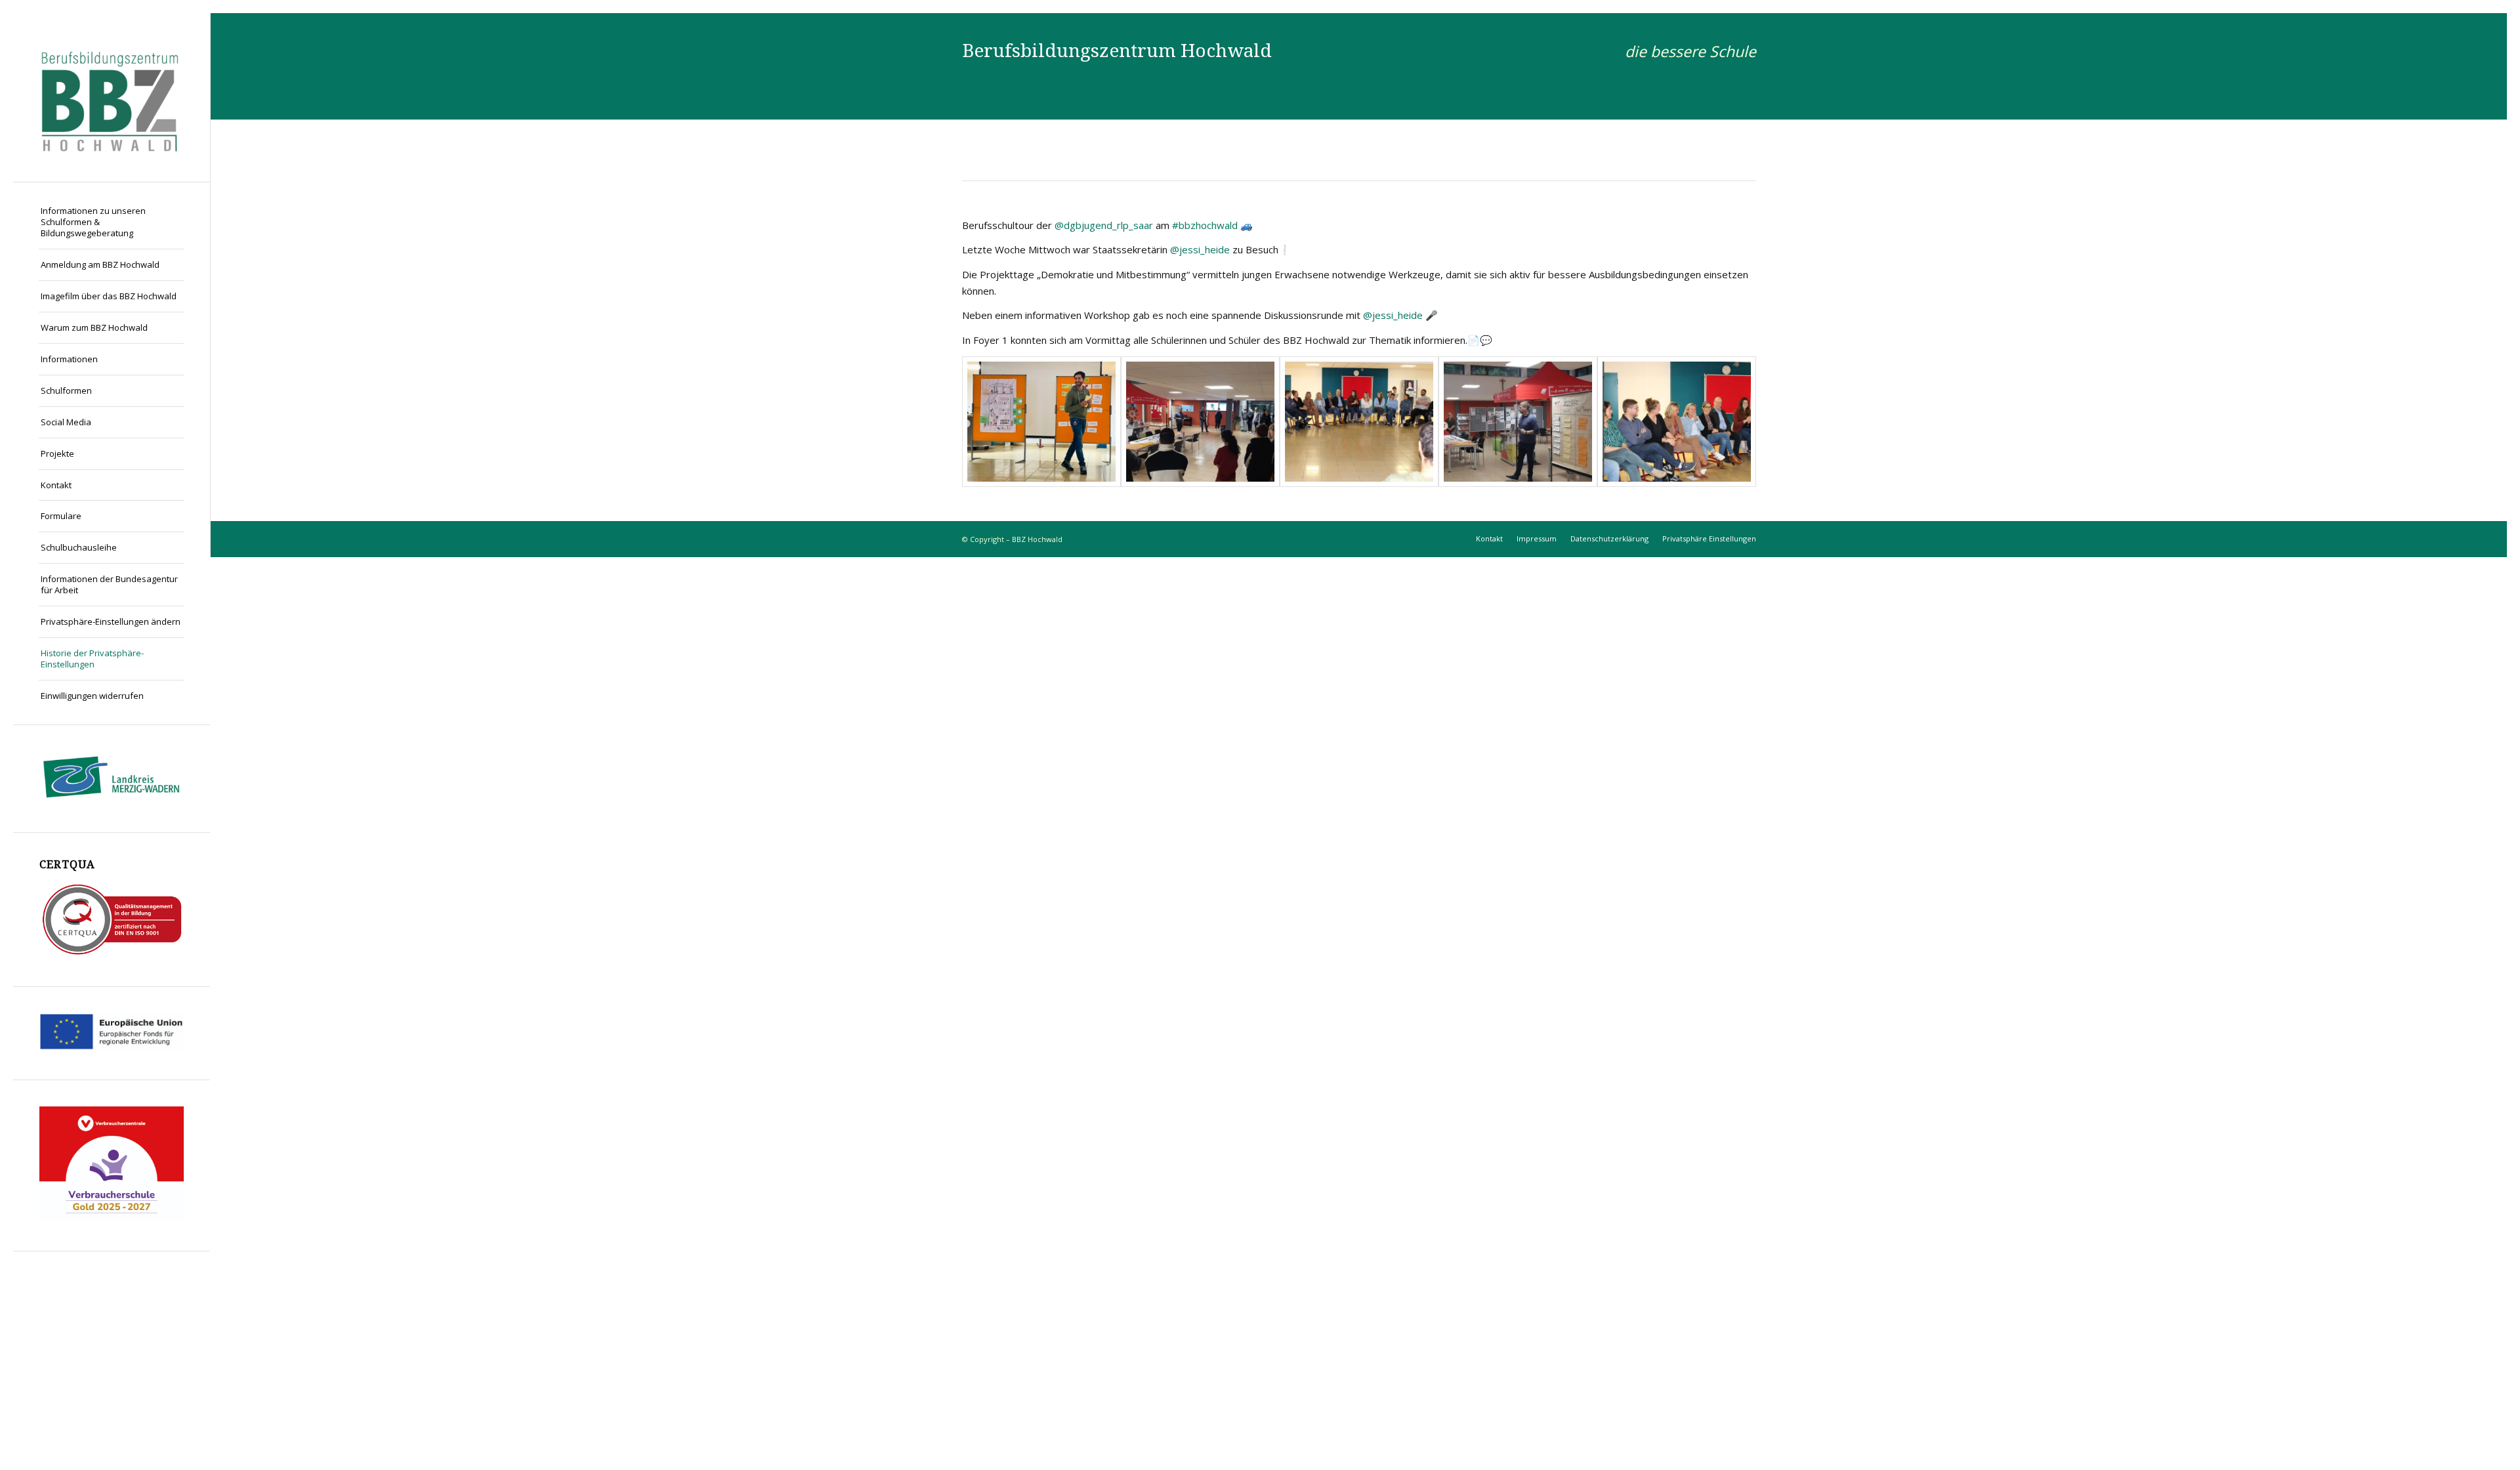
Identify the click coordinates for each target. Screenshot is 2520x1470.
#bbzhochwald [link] (1205, 225)
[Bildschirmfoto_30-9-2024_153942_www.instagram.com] (1200, 422)
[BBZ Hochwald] (112, 97)
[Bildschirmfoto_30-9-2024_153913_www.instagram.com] (1518, 422)
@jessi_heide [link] (1200, 249)
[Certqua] (112, 953)
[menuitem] (112, 222)
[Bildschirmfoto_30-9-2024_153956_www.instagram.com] (1041, 422)
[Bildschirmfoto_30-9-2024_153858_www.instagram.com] (1677, 422)
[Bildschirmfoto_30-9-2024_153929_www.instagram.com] (1359, 422)
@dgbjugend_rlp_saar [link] (1104, 225)
